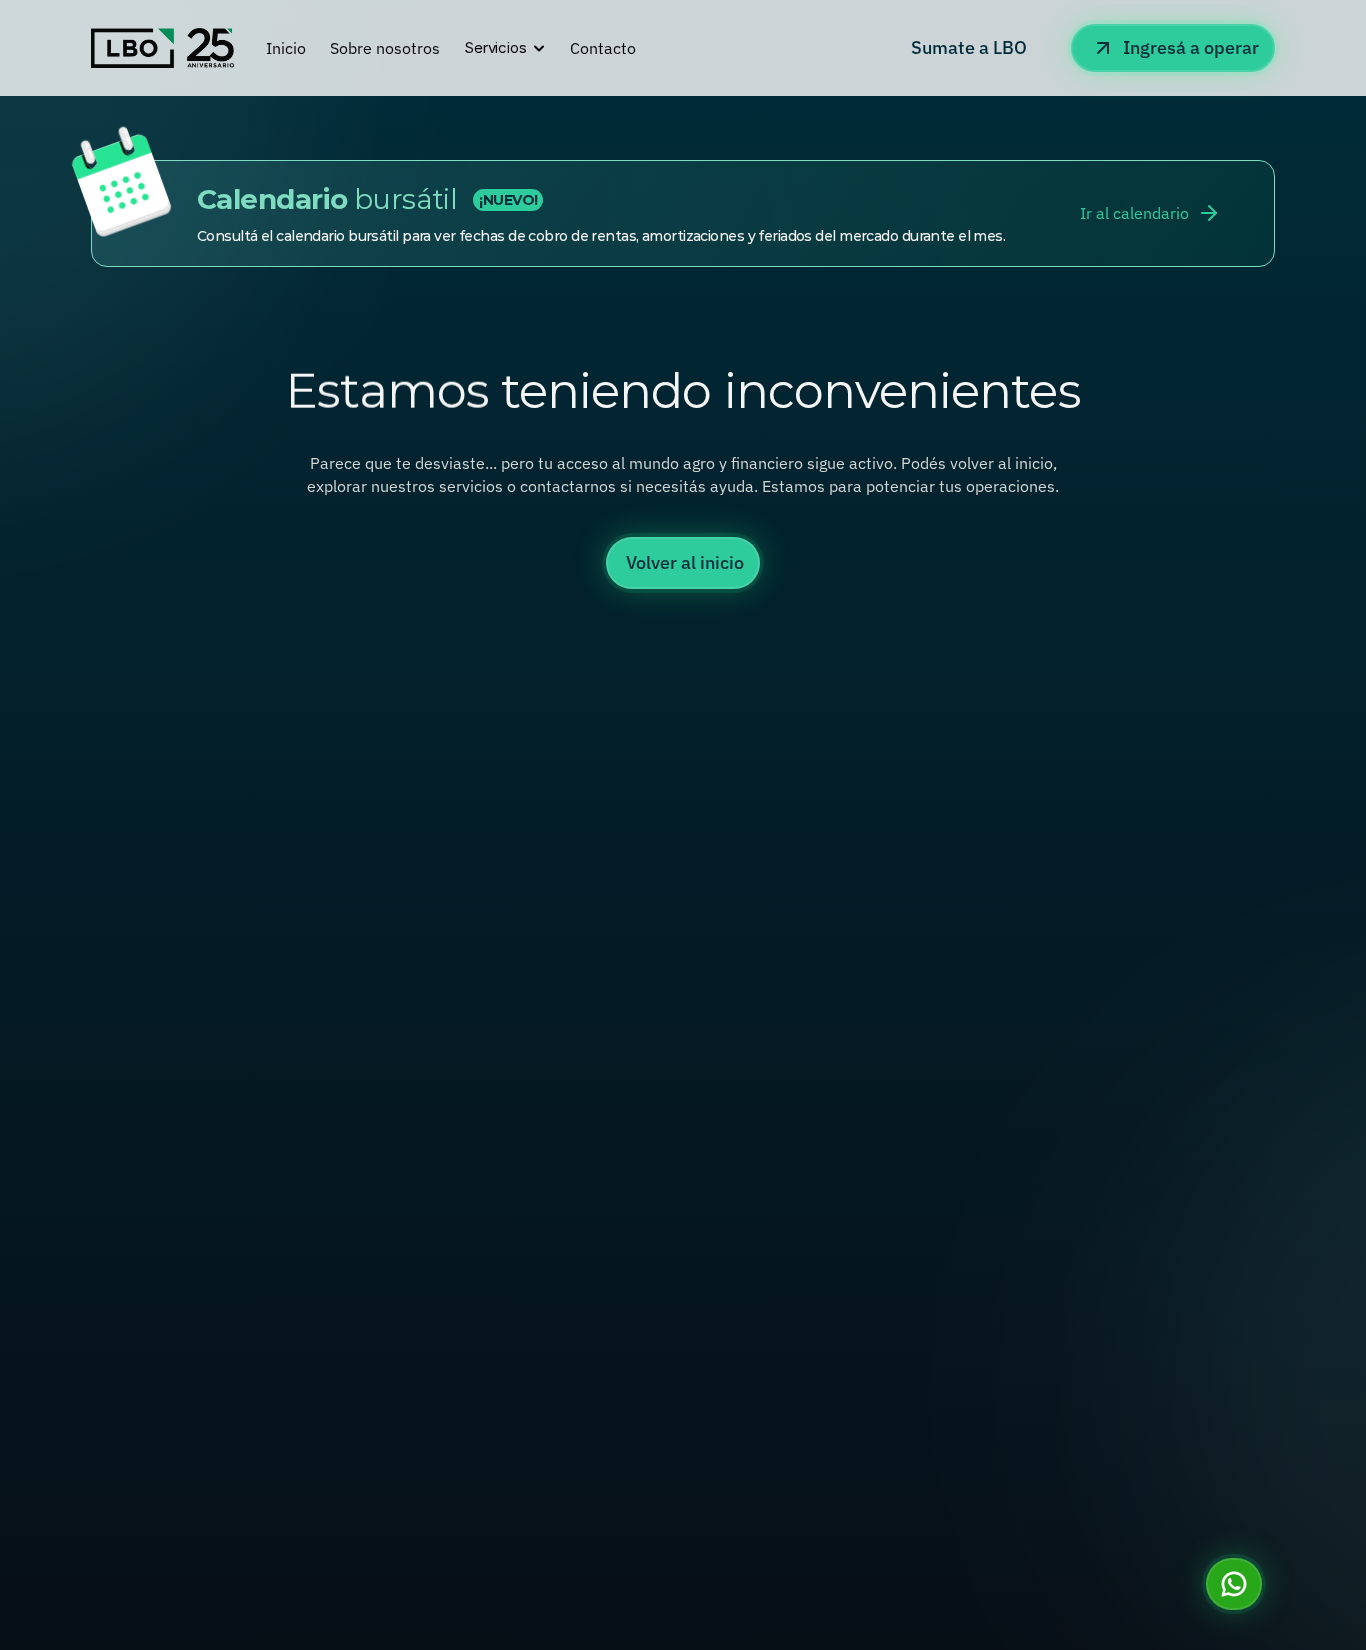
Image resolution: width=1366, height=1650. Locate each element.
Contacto (603, 48)
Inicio (286, 48)
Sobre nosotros (385, 48)
